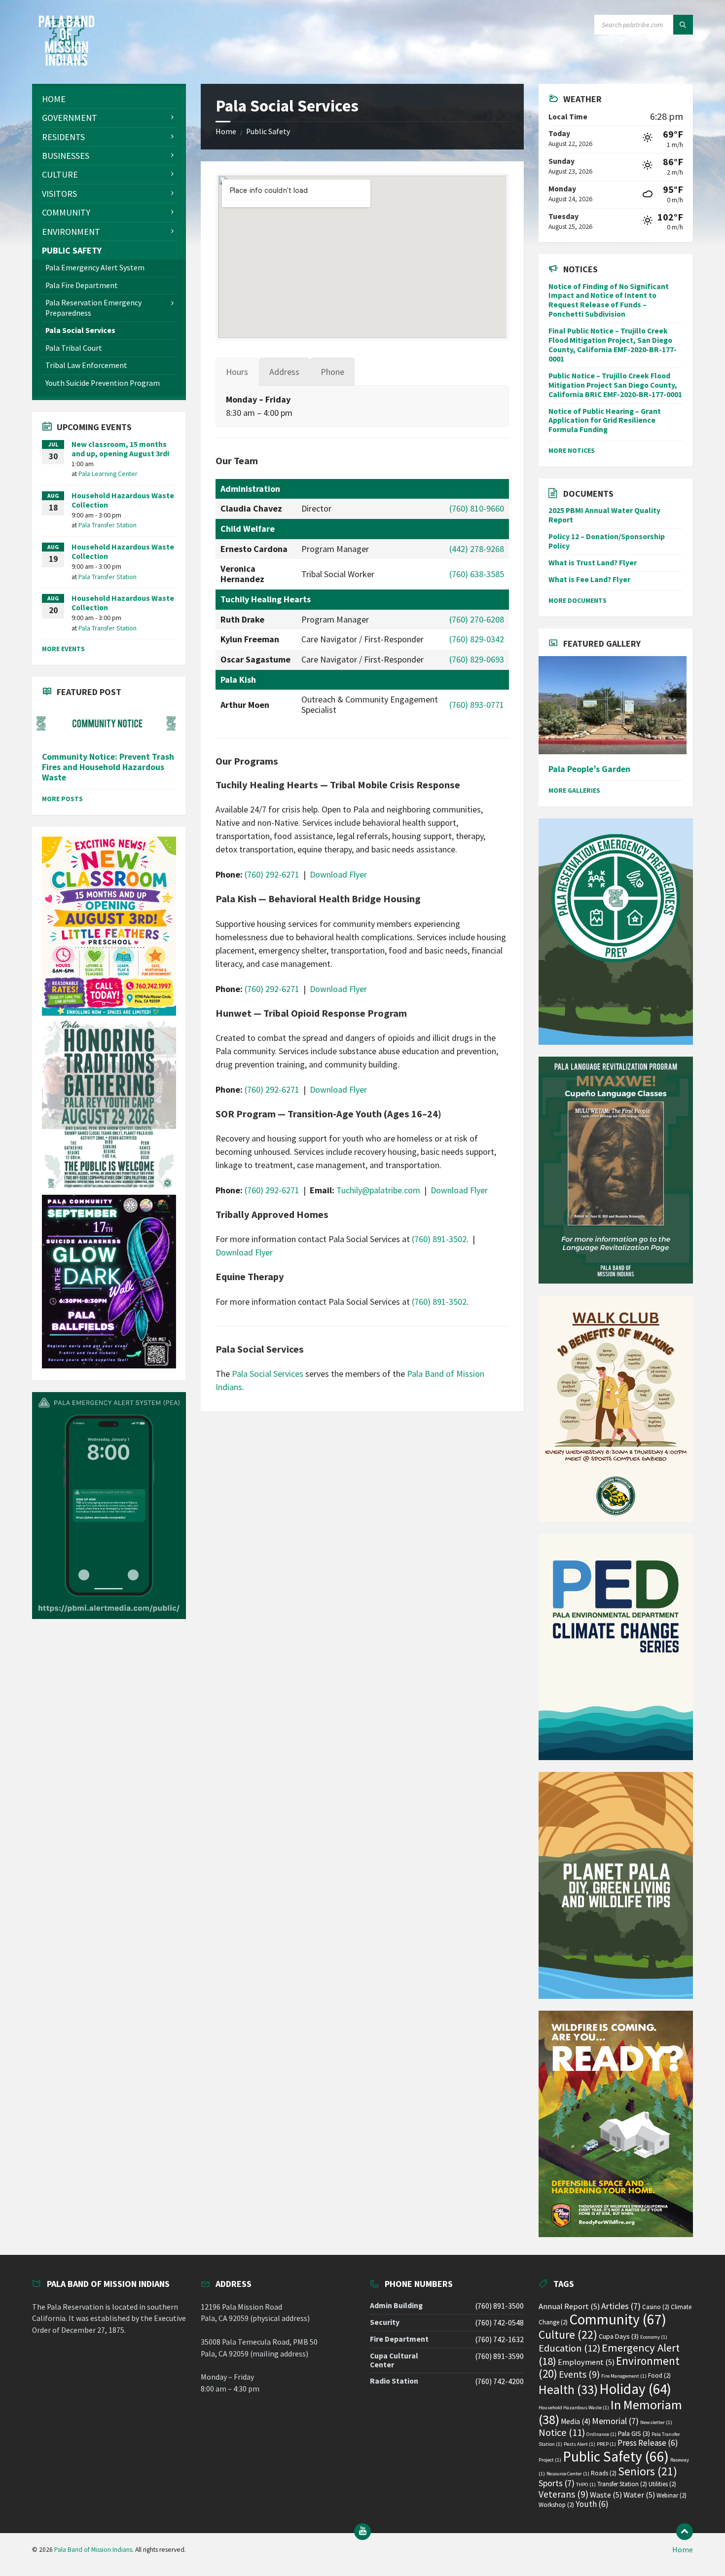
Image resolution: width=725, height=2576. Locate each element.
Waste (606, 2495)
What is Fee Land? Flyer (589, 579)
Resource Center (568, 2474)
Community (618, 2319)
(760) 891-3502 (439, 1239)
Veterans (563, 2494)
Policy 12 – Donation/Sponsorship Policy (607, 541)
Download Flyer (338, 874)
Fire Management (624, 2376)
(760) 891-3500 (499, 2306)
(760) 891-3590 (499, 2356)
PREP (606, 2444)
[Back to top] (685, 2532)
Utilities (662, 2484)
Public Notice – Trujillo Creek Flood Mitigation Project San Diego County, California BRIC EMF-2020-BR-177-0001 (615, 385)
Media (576, 2421)
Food (659, 2375)
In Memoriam (610, 2412)
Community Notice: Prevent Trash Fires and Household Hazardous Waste (108, 767)
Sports (557, 2483)
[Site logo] (67, 63)
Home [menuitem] (683, 2550)
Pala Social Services (268, 1374)
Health (568, 2390)
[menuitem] (109, 99)
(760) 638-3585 (477, 574)
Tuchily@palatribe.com (378, 1190)
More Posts (62, 799)
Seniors (648, 2471)
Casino (656, 2307)
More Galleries (574, 790)
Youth (592, 2504)
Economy (654, 2337)
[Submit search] (683, 25)
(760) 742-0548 (499, 2323)
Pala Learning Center (108, 474)
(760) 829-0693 (477, 659)
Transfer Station (622, 2484)
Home (226, 131)
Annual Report (569, 2306)
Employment (586, 2362)
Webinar (671, 2495)
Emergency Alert (609, 2354)
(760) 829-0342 (477, 639)
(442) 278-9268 (477, 549)
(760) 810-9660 (477, 508)
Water (639, 2495)
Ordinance (601, 2434)
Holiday (635, 2389)
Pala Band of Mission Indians (93, 2550)
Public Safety (268, 131)
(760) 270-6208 (477, 619)
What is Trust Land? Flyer (593, 563)
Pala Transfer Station (108, 525)
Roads (604, 2473)
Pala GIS (634, 2433)
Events (579, 2374)
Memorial (615, 2421)
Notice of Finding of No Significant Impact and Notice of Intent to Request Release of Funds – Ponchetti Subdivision (609, 300)
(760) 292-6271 (272, 874)
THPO (586, 2484)
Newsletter (656, 2422)
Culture (568, 2335)
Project (550, 2460)
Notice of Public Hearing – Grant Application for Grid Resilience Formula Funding (605, 421)
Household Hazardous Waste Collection (123, 500)
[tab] (237, 372)
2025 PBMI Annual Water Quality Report (604, 515)
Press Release (648, 2443)
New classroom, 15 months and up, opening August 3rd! (121, 449)
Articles (621, 2306)
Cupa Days (619, 2336)
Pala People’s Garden (589, 769)
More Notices (572, 450)
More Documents (578, 600)
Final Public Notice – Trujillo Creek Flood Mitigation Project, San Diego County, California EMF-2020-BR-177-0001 (613, 345)
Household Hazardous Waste (574, 2408)
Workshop (556, 2505)
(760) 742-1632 (499, 2339)
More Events (63, 649)
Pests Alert (580, 2444)
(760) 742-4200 (499, 2381)
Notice (562, 2432)
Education (569, 2348)
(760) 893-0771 (477, 705)
